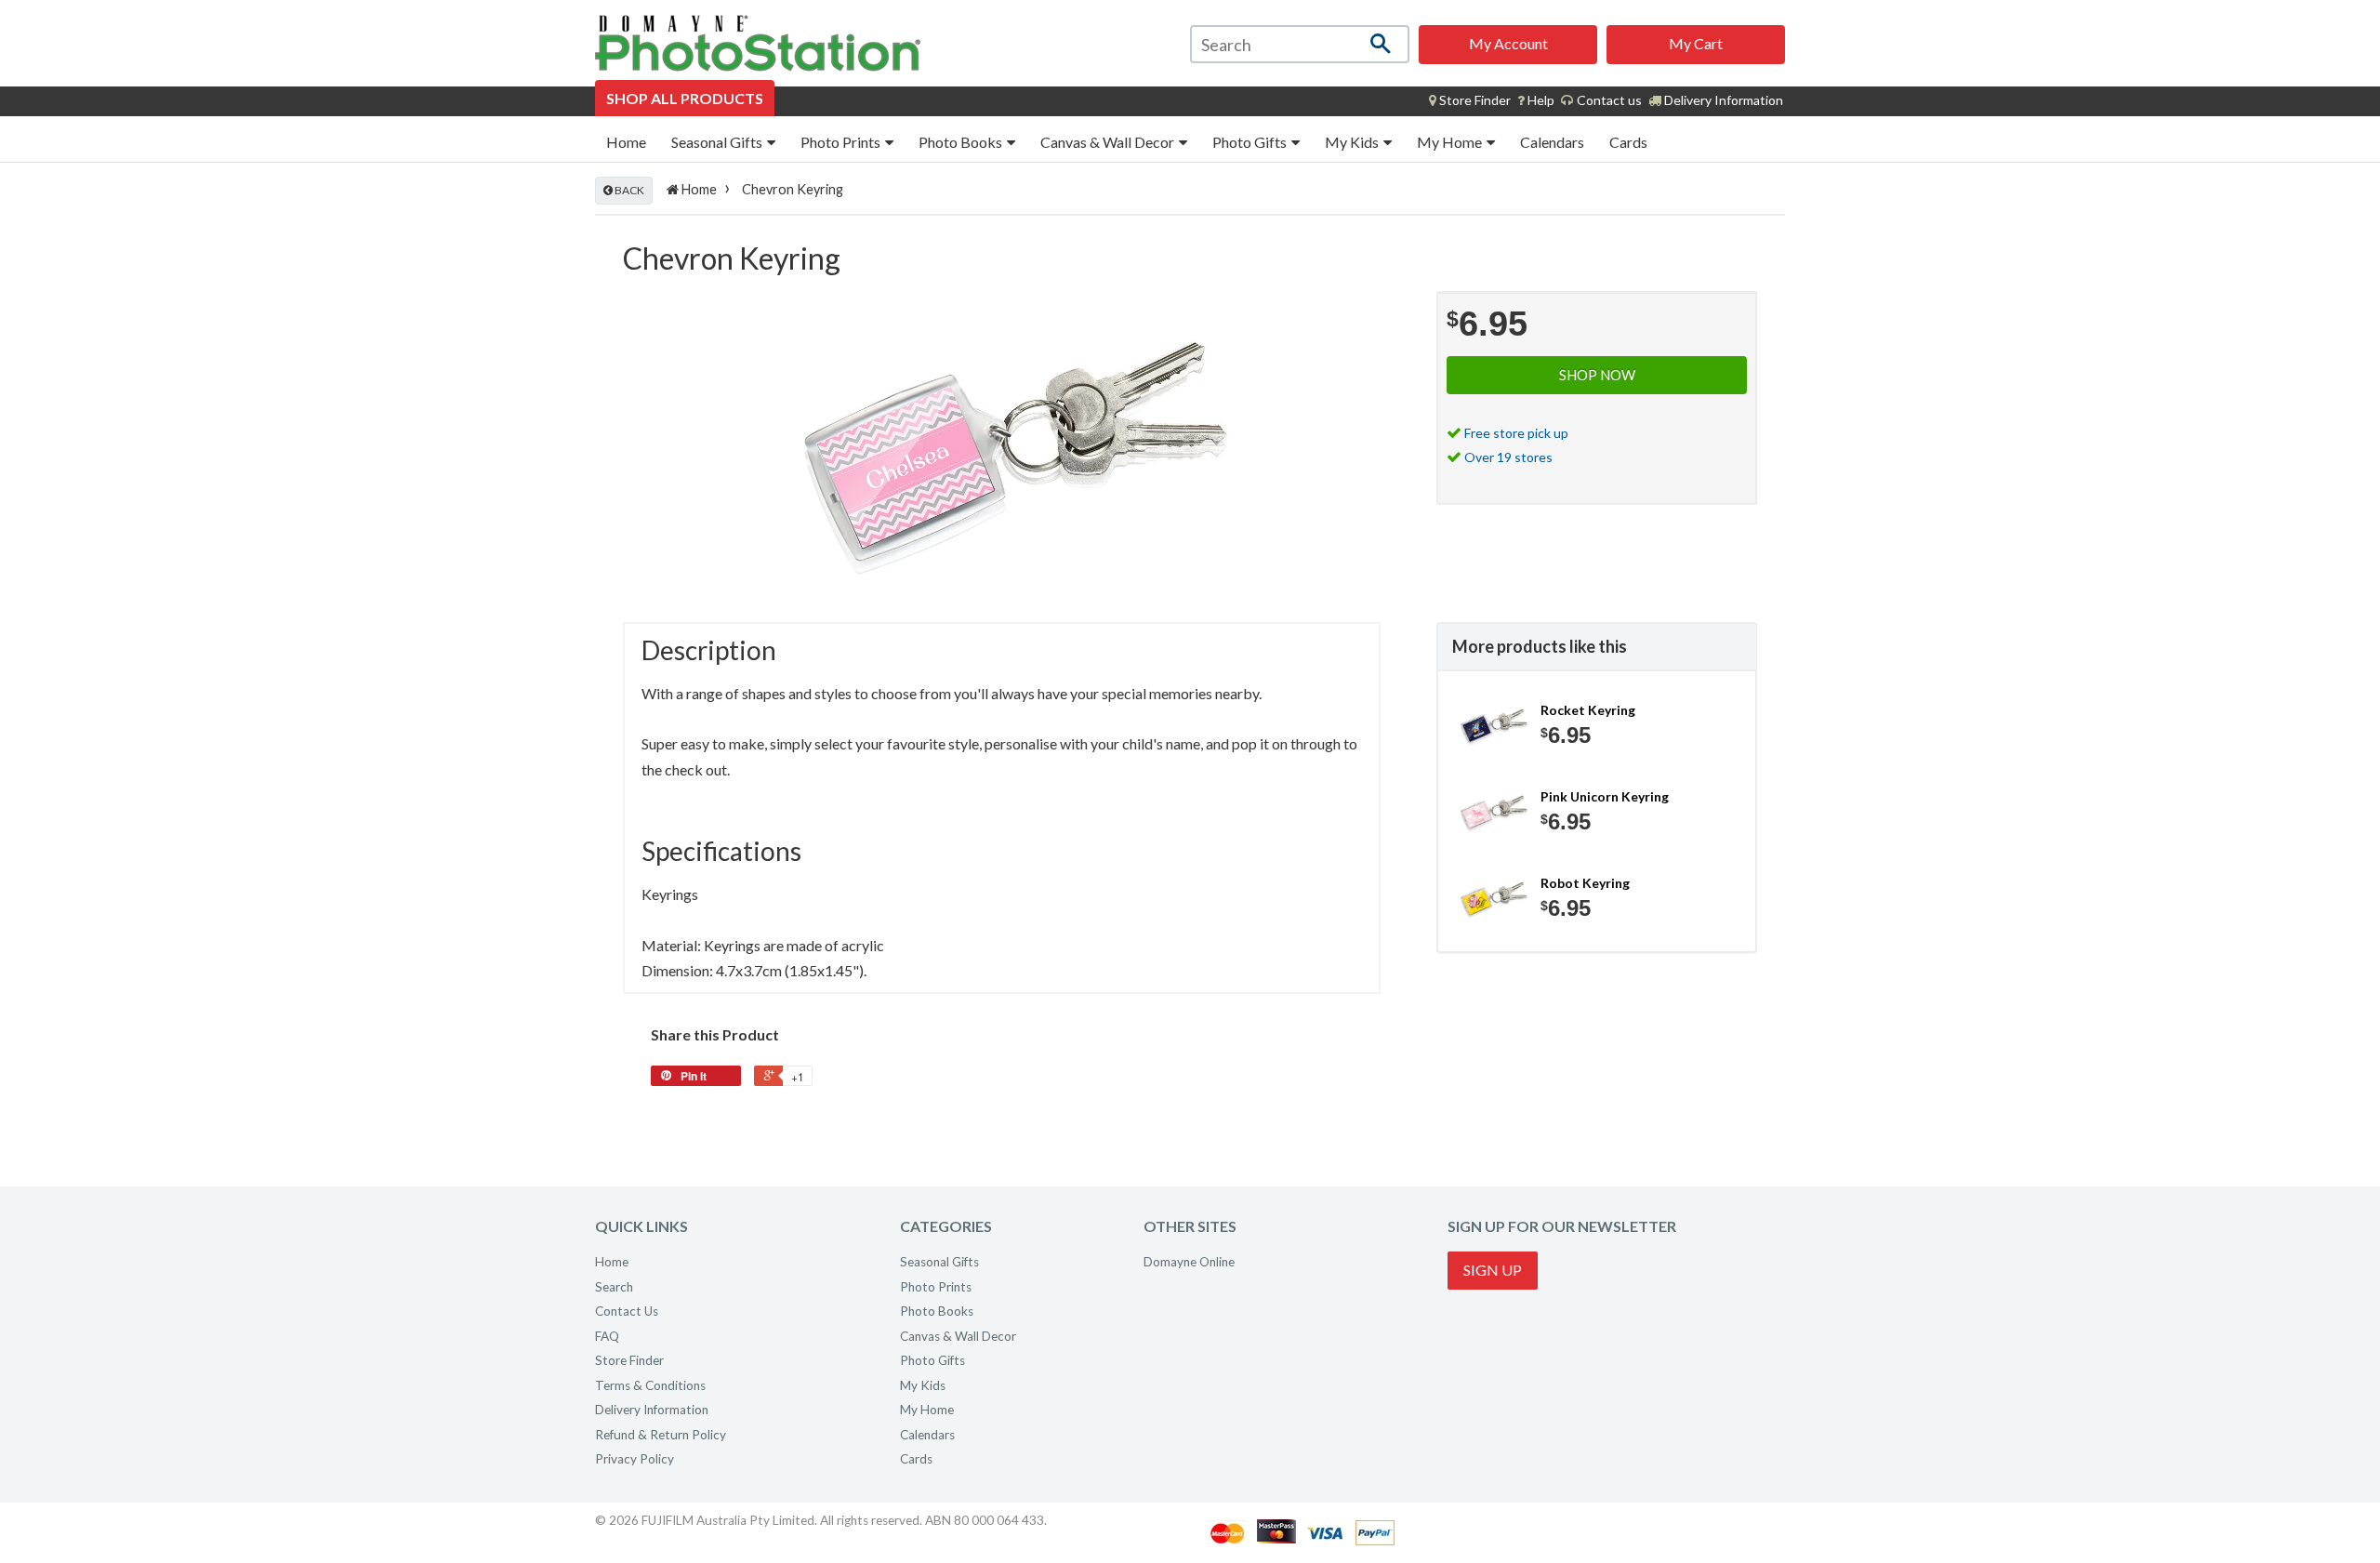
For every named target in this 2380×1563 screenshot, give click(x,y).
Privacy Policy (635, 1459)
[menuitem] (1470, 100)
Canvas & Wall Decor (1109, 142)
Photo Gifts (1251, 142)
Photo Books (962, 142)
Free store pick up (1516, 433)
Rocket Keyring (1588, 710)
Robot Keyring (1585, 883)
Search (614, 1287)
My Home (1451, 142)
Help (1540, 100)
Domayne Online (1189, 1262)
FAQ (607, 1336)
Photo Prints (842, 142)
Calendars (1552, 142)
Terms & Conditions (650, 1385)
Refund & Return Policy (661, 1435)
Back (628, 190)
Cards (1628, 142)
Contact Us (627, 1311)
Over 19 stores (1508, 457)
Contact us (1608, 100)
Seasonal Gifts (718, 142)
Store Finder (629, 1360)
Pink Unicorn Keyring (1605, 796)
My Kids (1353, 142)
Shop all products (685, 98)
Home (626, 142)
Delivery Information (1722, 100)
